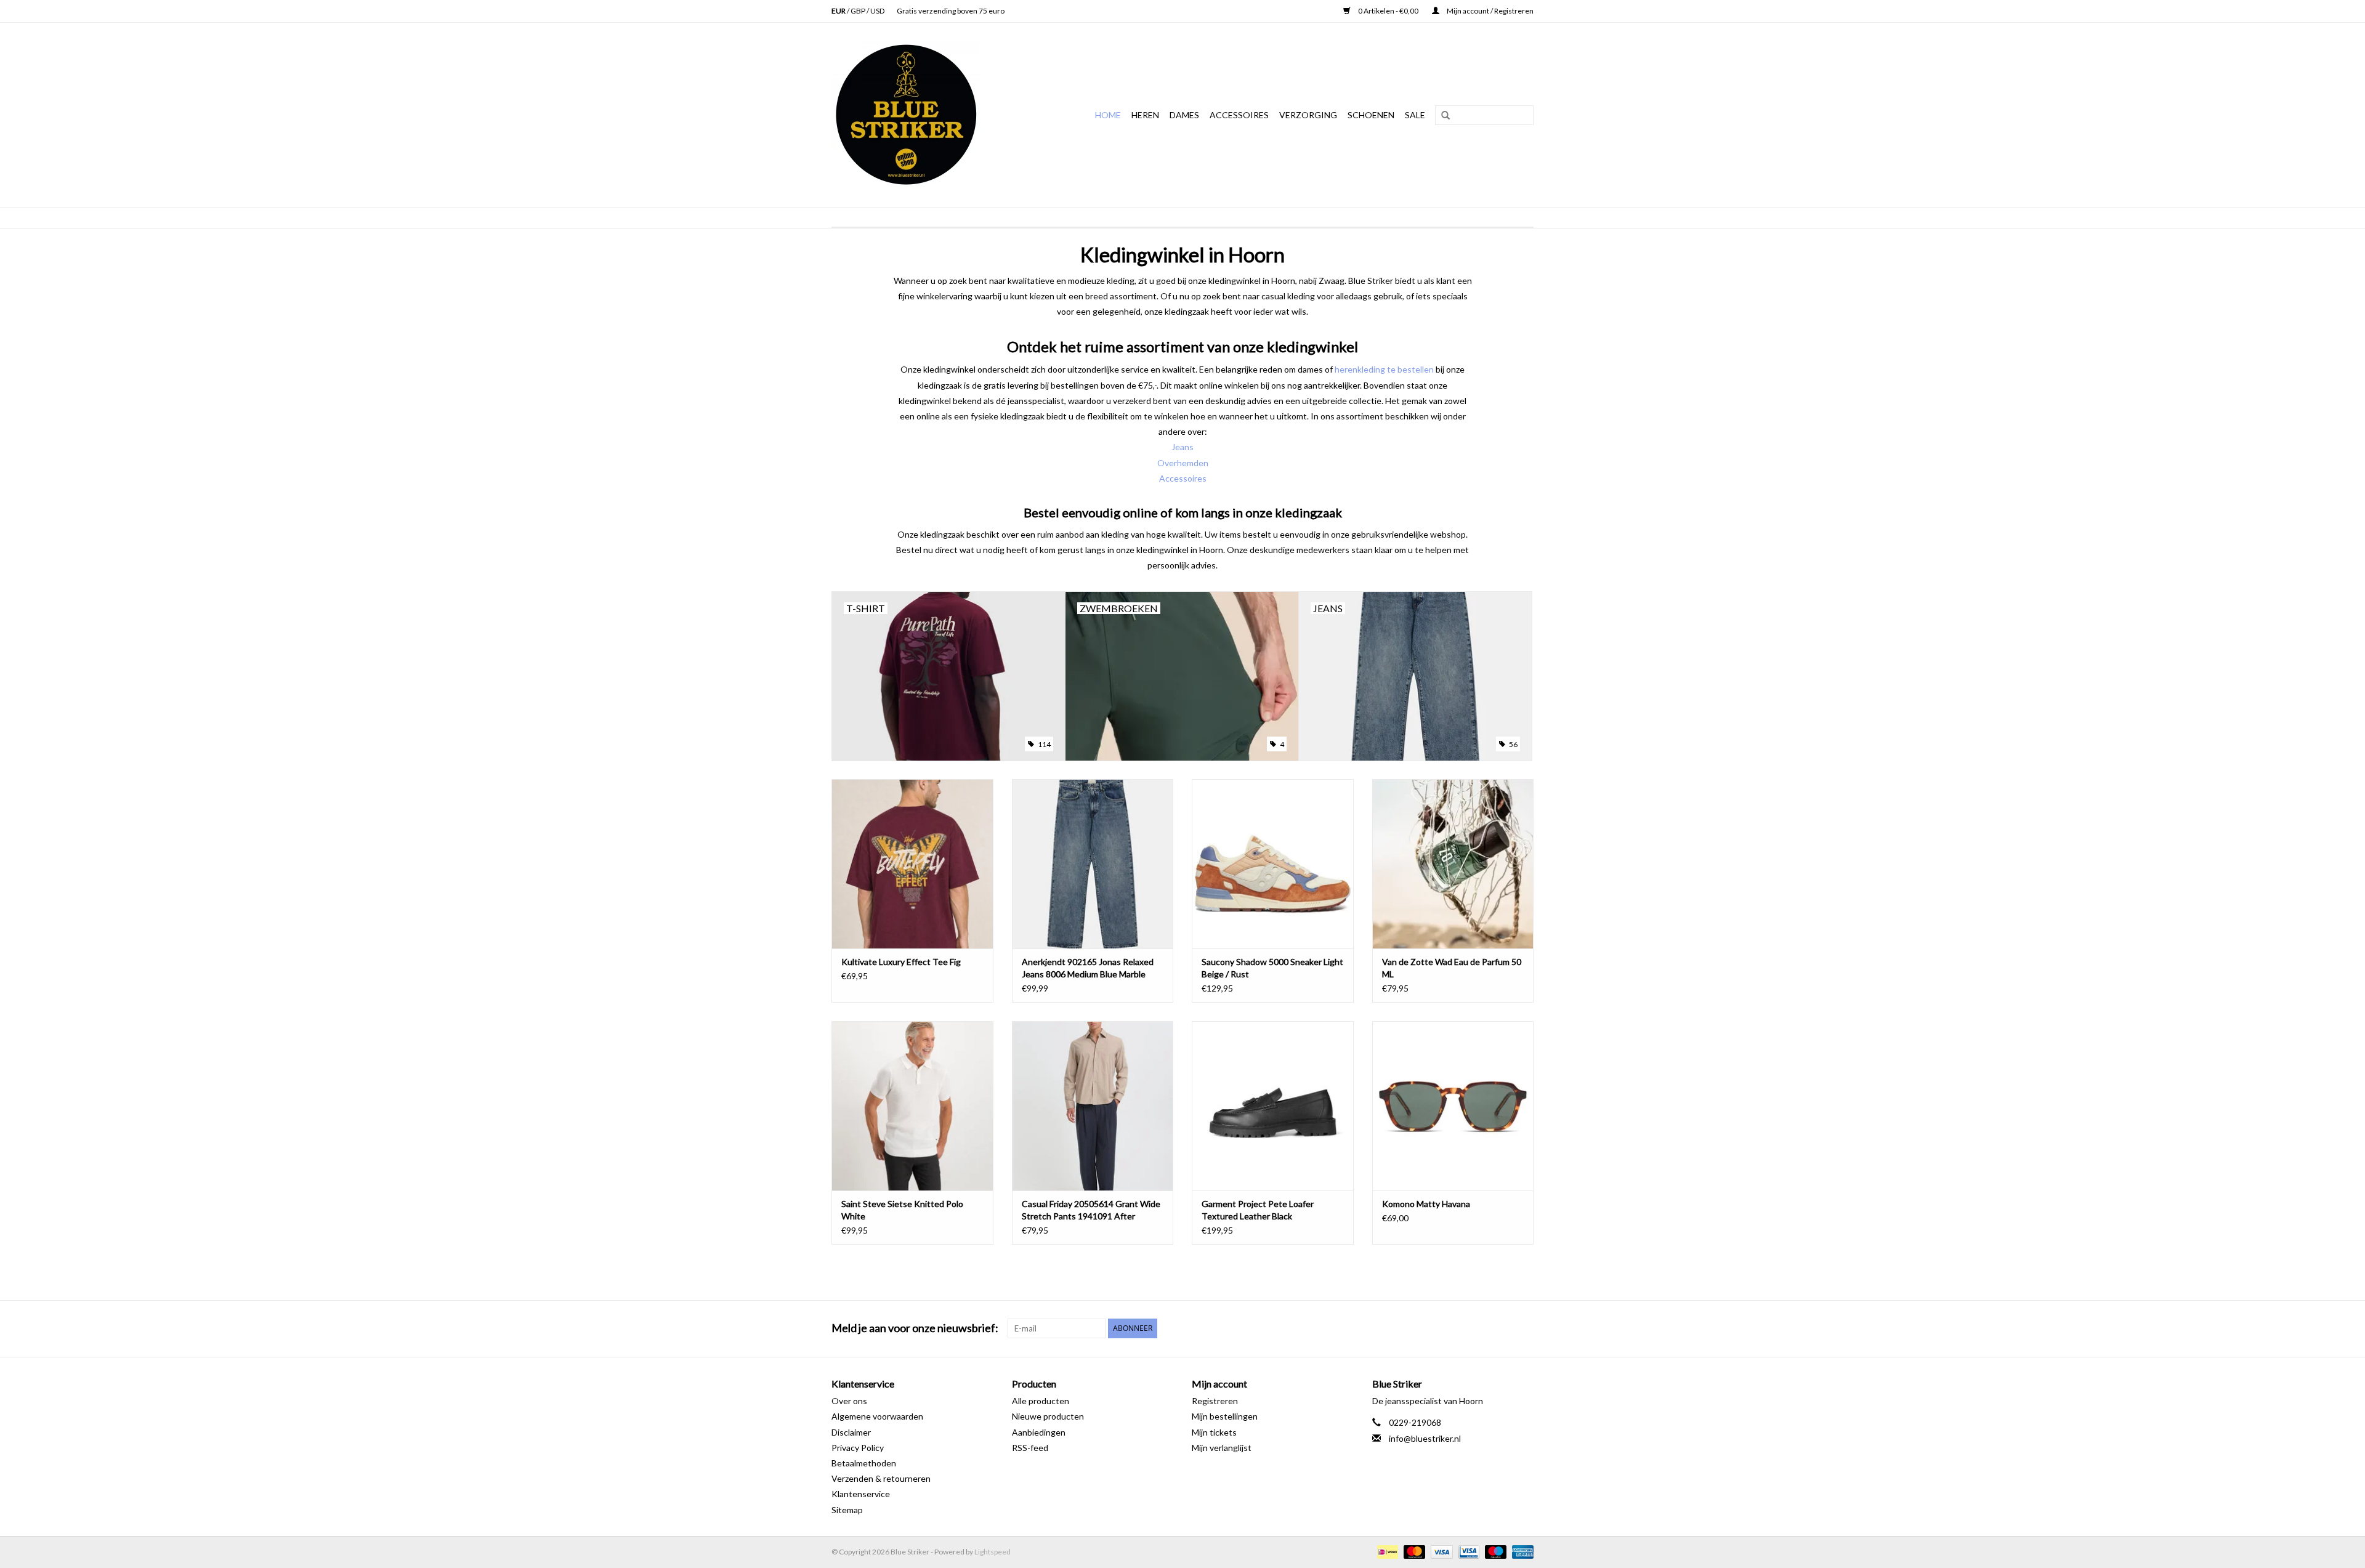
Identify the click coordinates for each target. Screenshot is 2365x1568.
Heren (1145, 115)
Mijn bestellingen (1225, 1416)
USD (877, 11)
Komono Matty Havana (1426, 1204)
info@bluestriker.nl (1425, 1438)
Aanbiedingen (1039, 1432)
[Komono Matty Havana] (1453, 1106)
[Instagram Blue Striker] (1524, 1328)
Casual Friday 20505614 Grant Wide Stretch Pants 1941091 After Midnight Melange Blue (1091, 1210)
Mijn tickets (1214, 1432)
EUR (839, 11)
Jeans (1182, 447)
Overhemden (1183, 463)
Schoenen (1371, 115)
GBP (859, 11)
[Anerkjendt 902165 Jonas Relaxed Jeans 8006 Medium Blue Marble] (1093, 864)
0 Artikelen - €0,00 (1388, 11)
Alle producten (1041, 1401)
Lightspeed (992, 1552)
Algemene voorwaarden (877, 1416)
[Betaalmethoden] (1386, 1551)
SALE (1415, 115)
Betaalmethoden (864, 1463)
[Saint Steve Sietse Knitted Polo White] (912, 1106)
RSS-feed (1030, 1448)
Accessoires (1239, 115)
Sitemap (847, 1510)
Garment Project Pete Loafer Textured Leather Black (1258, 1210)
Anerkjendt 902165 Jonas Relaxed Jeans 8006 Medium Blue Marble (1088, 968)
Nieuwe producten (1048, 1416)
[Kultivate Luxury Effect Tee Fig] (912, 864)
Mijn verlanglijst (1222, 1448)
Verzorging (1308, 115)
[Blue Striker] (921, 115)
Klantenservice (861, 1494)
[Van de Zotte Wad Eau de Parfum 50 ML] (1453, 864)
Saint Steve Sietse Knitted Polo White (902, 1210)
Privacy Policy (858, 1448)
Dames (1184, 115)
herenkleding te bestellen (1384, 369)
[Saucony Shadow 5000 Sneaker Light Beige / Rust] (1273, 864)
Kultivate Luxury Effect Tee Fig (901, 962)
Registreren (1215, 1401)
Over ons (849, 1401)
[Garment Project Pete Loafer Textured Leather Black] (1273, 1106)
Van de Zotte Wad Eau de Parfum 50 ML (1452, 968)
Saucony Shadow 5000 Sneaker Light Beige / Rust (1272, 968)
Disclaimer (851, 1432)
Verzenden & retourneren (881, 1478)
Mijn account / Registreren (1490, 11)
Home (1108, 115)
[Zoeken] (1441, 116)
